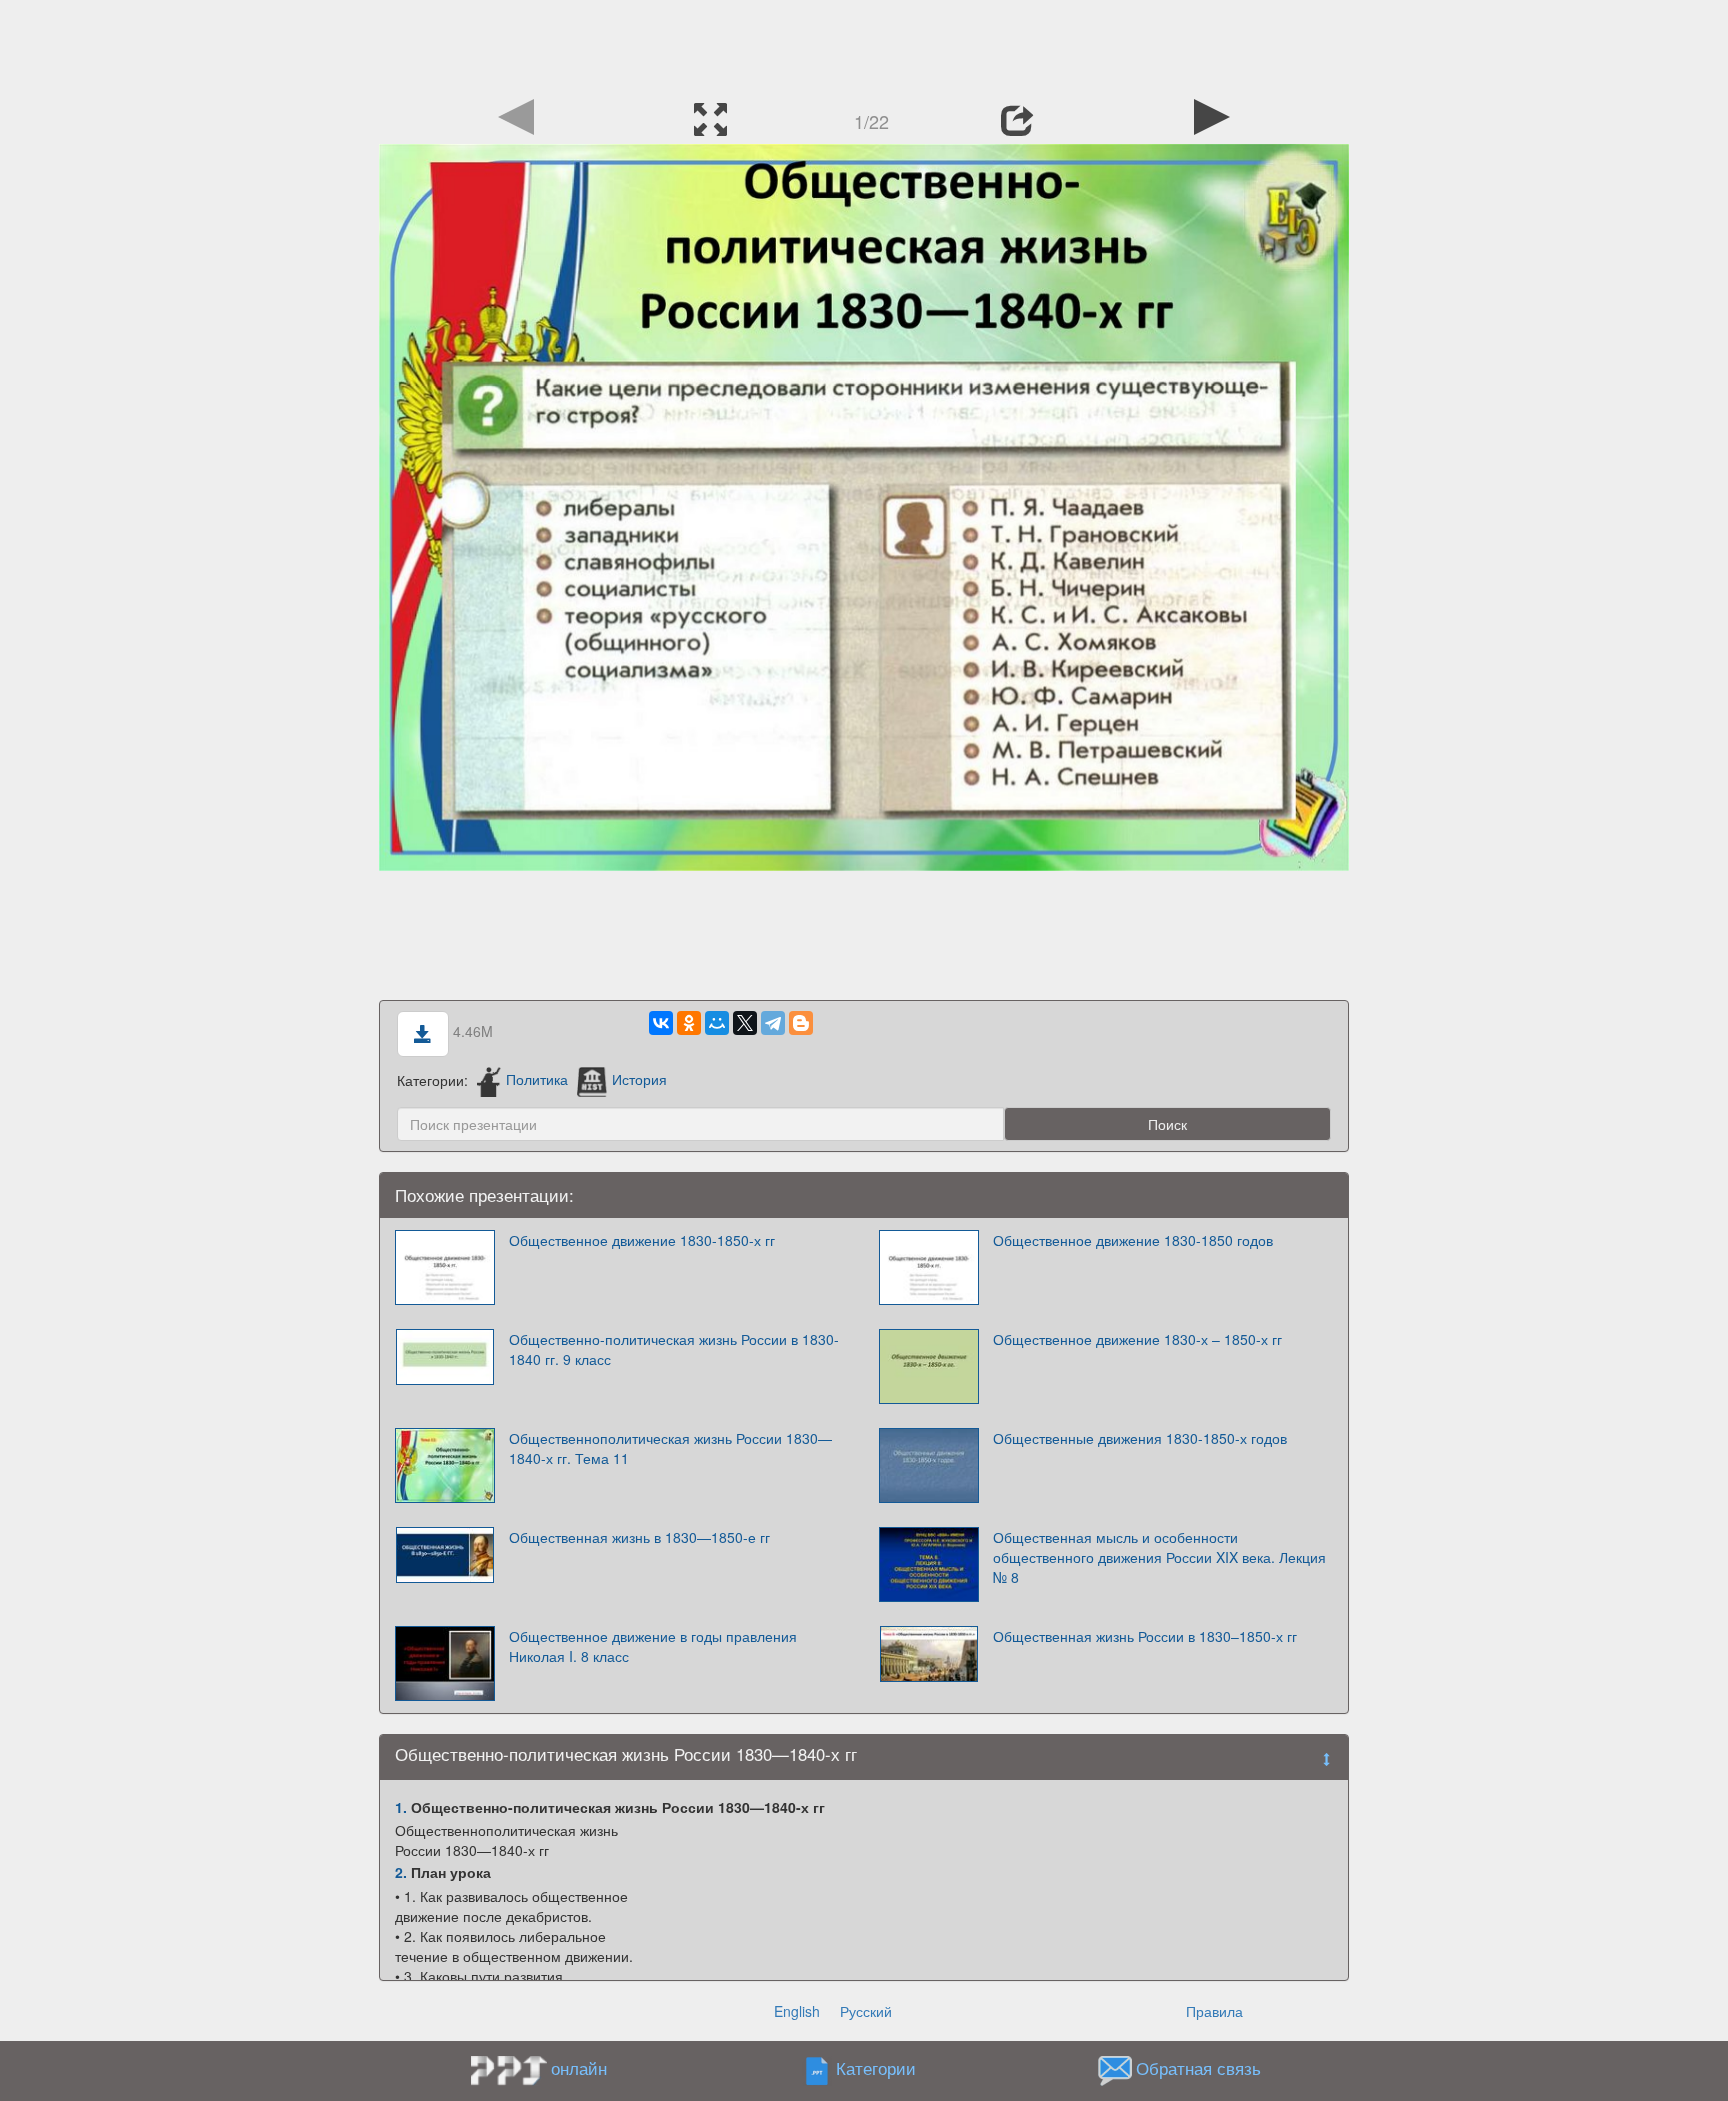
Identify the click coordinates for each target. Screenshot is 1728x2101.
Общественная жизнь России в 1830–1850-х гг (1145, 1636)
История (639, 1079)
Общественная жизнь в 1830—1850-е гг (639, 1537)
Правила (1214, 2011)
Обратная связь (1198, 2068)
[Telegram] (773, 1023)
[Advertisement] (864, 45)
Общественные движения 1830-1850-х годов (1140, 1438)
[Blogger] (801, 1023)
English (797, 2011)
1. (401, 1807)
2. (401, 1872)
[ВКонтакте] (661, 1023)
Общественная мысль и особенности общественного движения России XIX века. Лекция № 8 (1159, 1557)
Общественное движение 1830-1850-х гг (642, 1240)
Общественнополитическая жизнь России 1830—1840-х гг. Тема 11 (670, 1448)
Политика (537, 1079)
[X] (745, 1023)
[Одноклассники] (689, 1023)
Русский (866, 2011)
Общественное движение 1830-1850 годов (1133, 1240)
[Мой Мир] (717, 1023)
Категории (876, 2068)
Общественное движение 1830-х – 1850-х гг (1137, 1339)
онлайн (579, 2068)
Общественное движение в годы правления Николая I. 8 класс (653, 1646)
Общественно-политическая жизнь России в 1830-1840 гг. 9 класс (674, 1349)
